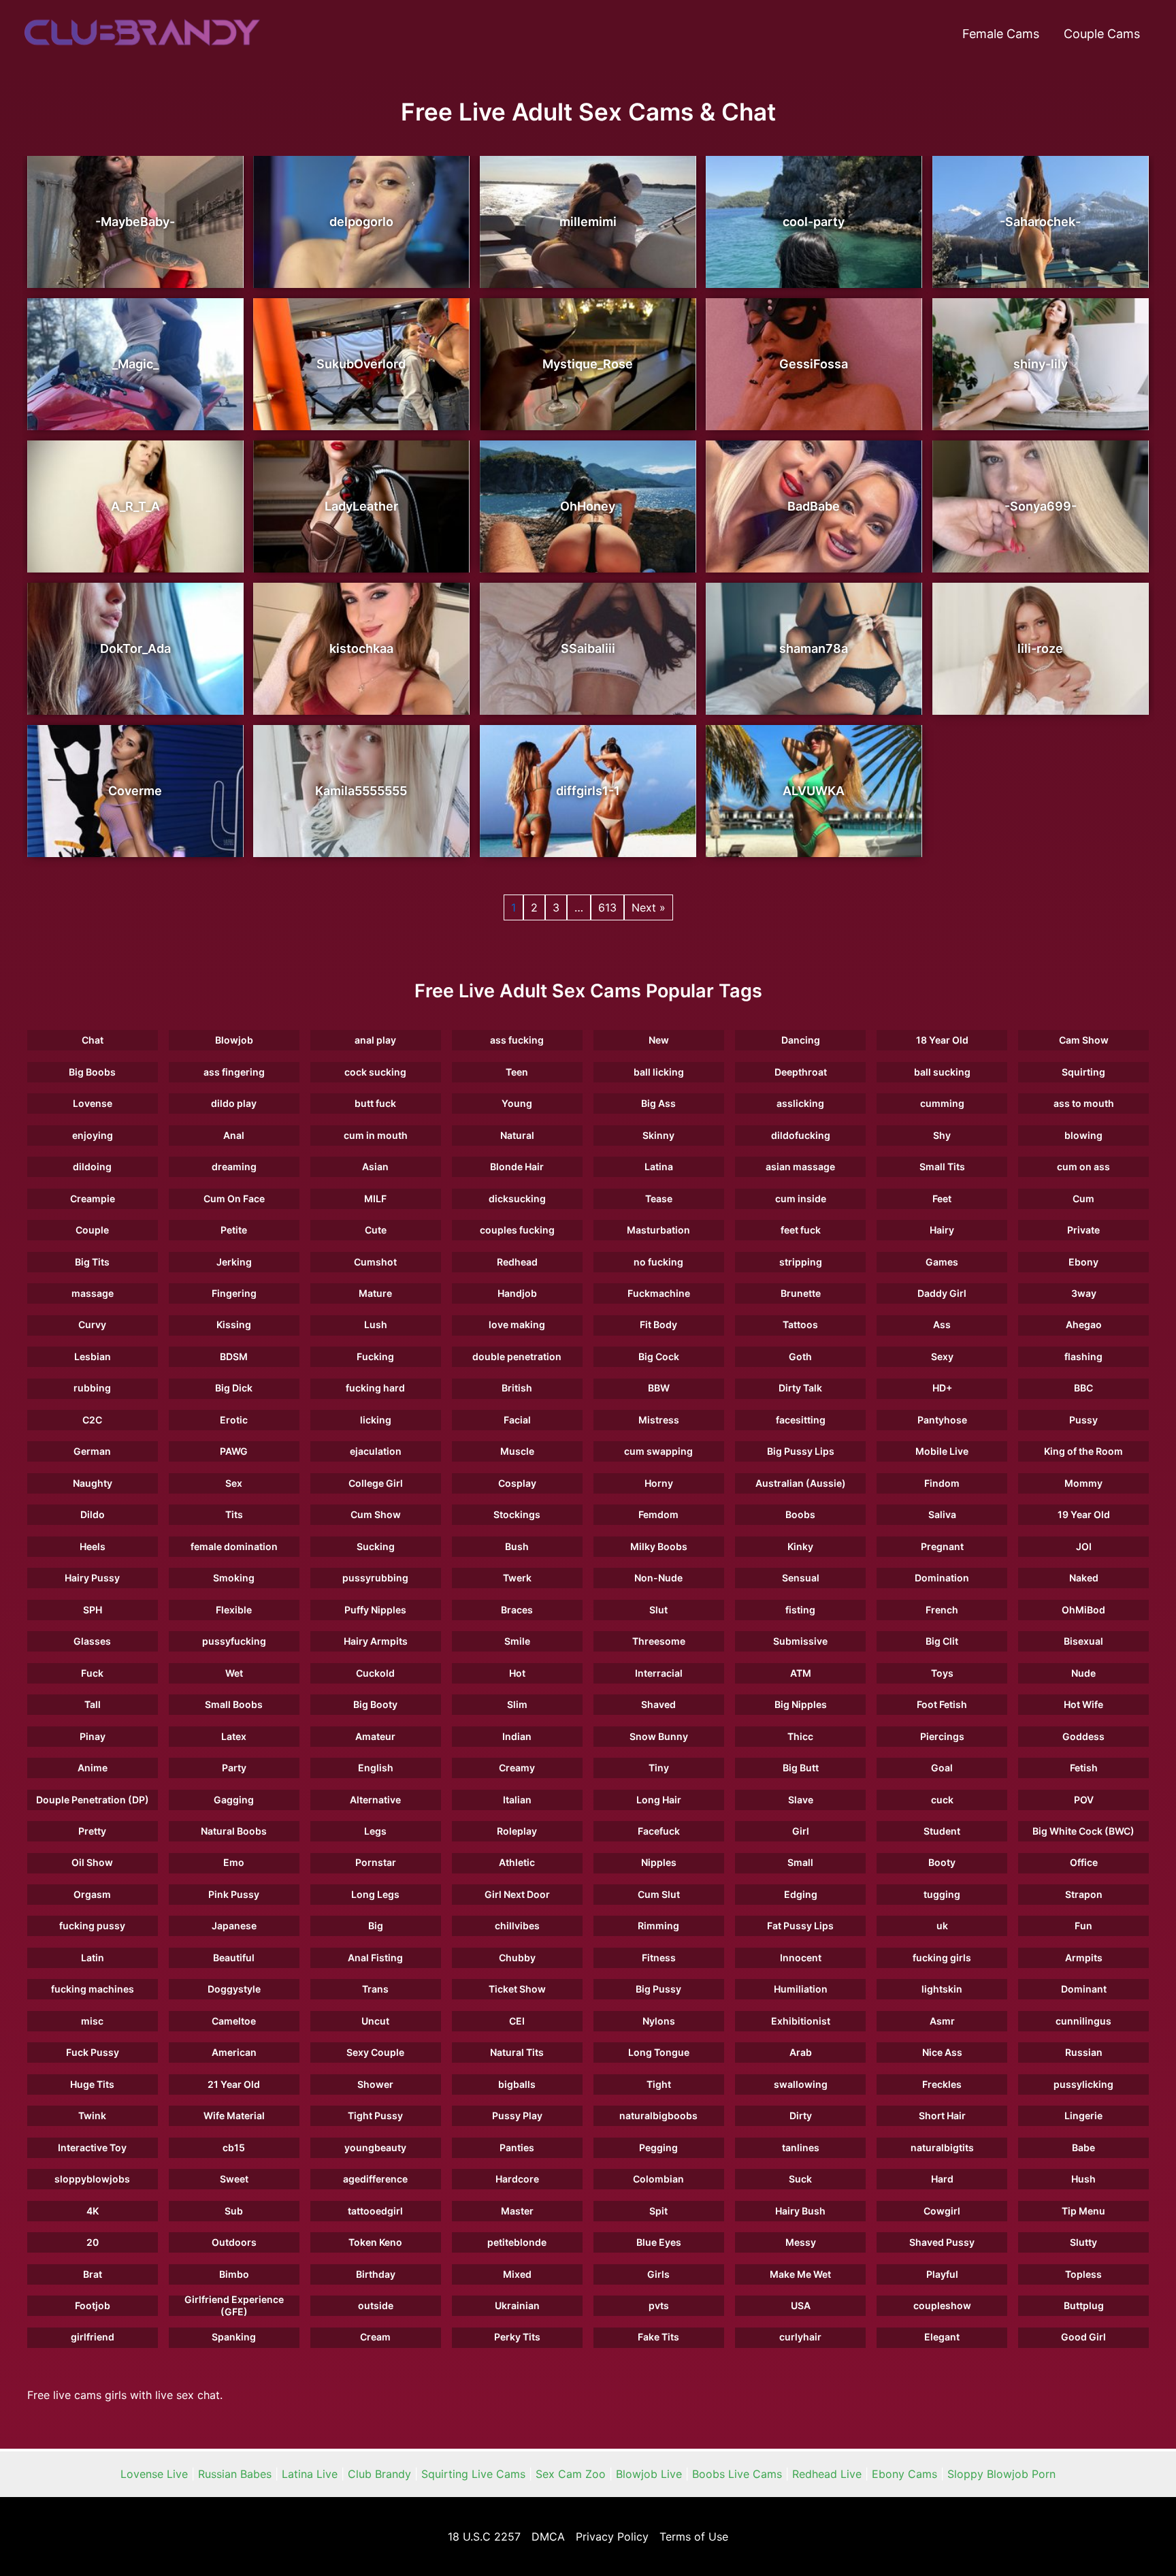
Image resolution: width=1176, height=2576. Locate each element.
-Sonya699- (1041, 506)
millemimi (588, 222)
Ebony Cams (904, 2474)
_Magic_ (135, 364)
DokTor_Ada (135, 648)
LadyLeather (361, 506)
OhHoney (588, 506)
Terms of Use (694, 2537)
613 (607, 907)
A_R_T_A (135, 506)
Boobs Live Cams (737, 2474)
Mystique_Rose (588, 364)
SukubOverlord (361, 364)
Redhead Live (827, 2474)
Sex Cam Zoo (571, 2474)
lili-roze (1040, 648)
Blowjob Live (649, 2474)
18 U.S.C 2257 (484, 2537)
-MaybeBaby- (135, 222)
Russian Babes (235, 2474)
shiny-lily (1041, 364)
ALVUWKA (814, 791)
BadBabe (814, 506)
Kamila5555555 (361, 791)
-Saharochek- (1040, 222)
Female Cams (1001, 34)
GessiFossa (814, 364)
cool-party (814, 222)
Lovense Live (154, 2474)
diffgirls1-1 (588, 791)
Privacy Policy (612, 2537)
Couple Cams (1102, 34)
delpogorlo (361, 222)
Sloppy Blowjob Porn (1001, 2474)
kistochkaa (361, 648)
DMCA (548, 2537)
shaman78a (814, 648)
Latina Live (310, 2474)
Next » (649, 907)
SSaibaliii (588, 648)
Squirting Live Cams (473, 2474)
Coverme (135, 791)
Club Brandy (379, 2474)
